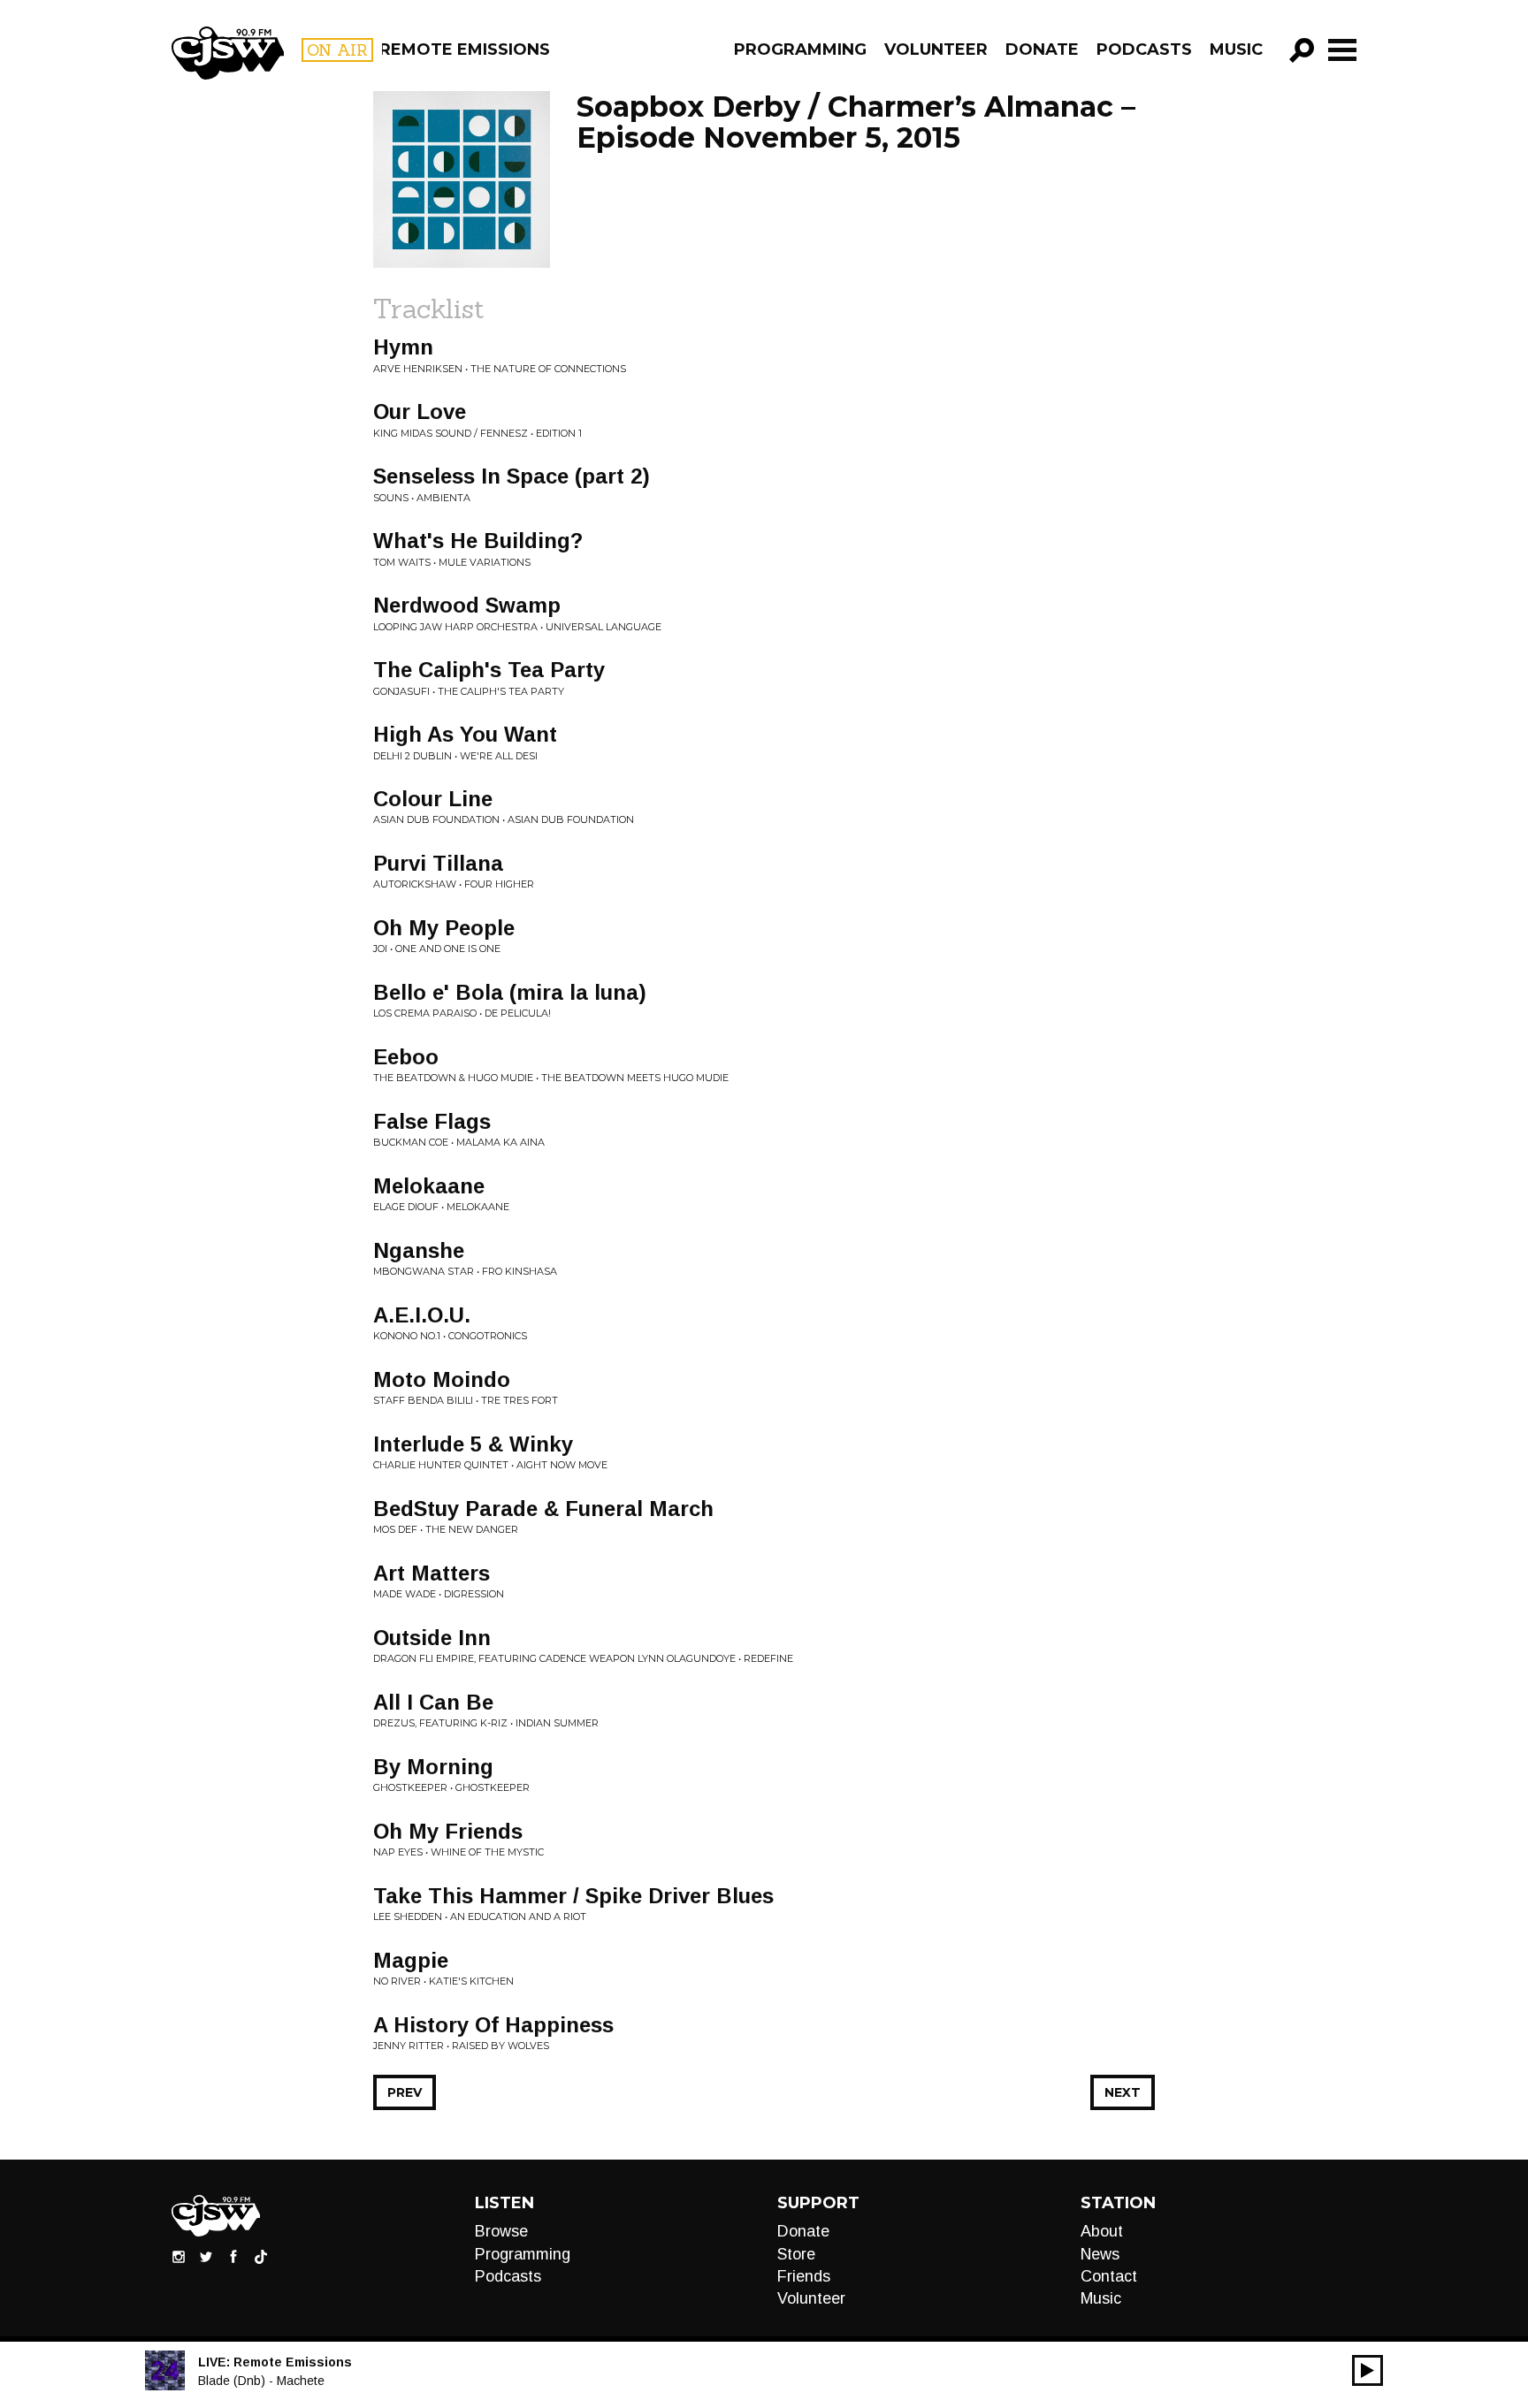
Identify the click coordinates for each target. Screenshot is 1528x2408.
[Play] (1368, 2370)
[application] (1368, 2370)
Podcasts (1144, 50)
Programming (800, 50)
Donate (1042, 50)
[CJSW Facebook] (233, 2256)
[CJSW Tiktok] (261, 2256)
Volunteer (936, 50)
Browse (501, 2231)
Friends (804, 2276)
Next (1123, 2092)
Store (796, 2254)
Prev (405, 2092)
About (1102, 2231)
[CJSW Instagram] (179, 2256)
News (1100, 2254)
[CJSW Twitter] (206, 2256)
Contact (1109, 2276)
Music (1236, 50)
